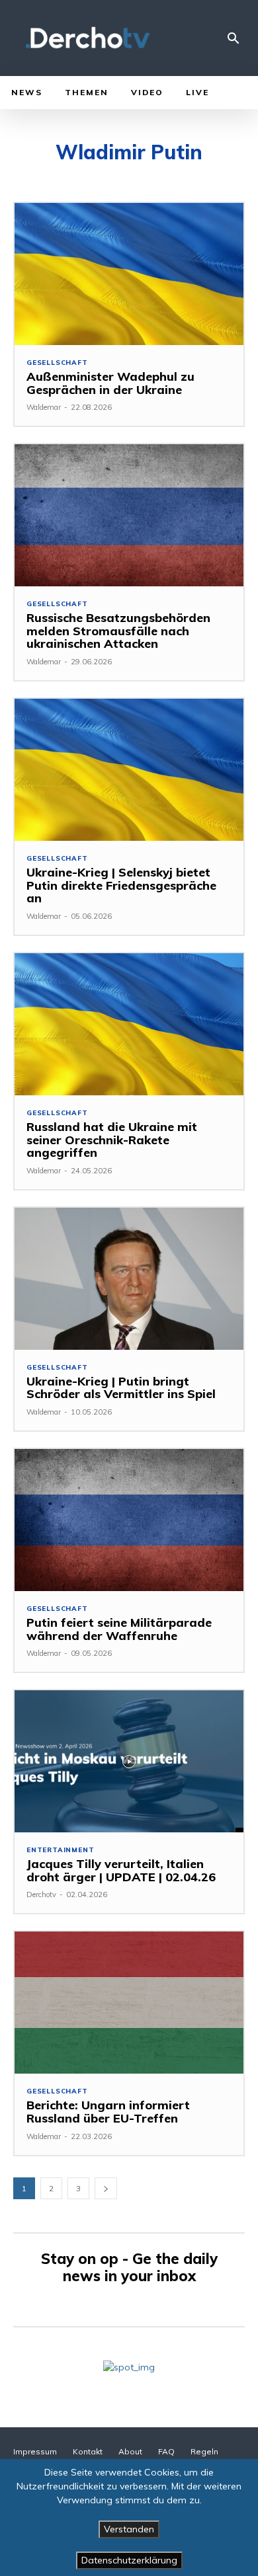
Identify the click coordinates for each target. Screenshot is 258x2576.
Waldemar (44, 407)
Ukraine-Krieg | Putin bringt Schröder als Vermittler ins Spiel (121, 1388)
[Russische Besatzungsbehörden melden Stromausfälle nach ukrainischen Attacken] (129, 515)
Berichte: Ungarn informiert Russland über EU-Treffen (108, 2112)
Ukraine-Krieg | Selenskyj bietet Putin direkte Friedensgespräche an (121, 885)
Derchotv (41, 1894)
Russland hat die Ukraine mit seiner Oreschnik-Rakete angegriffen (112, 1140)
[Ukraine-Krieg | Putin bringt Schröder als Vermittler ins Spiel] (129, 1279)
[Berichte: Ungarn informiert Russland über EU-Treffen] (129, 2003)
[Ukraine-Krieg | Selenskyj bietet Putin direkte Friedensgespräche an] (129, 770)
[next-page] (106, 2188)
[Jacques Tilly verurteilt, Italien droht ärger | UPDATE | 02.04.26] (129, 1761)
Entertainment (60, 1850)
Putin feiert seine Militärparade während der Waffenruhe (119, 1629)
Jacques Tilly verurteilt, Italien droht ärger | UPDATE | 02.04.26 (121, 1870)
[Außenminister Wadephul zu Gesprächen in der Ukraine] (129, 274)
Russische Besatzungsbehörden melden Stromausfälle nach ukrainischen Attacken (118, 631)
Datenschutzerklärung (129, 2560)
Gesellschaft (57, 363)
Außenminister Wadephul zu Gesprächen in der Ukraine (110, 383)
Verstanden (129, 2529)
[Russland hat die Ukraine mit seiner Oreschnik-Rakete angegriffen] (129, 1024)
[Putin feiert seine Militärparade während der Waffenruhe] (129, 1520)
